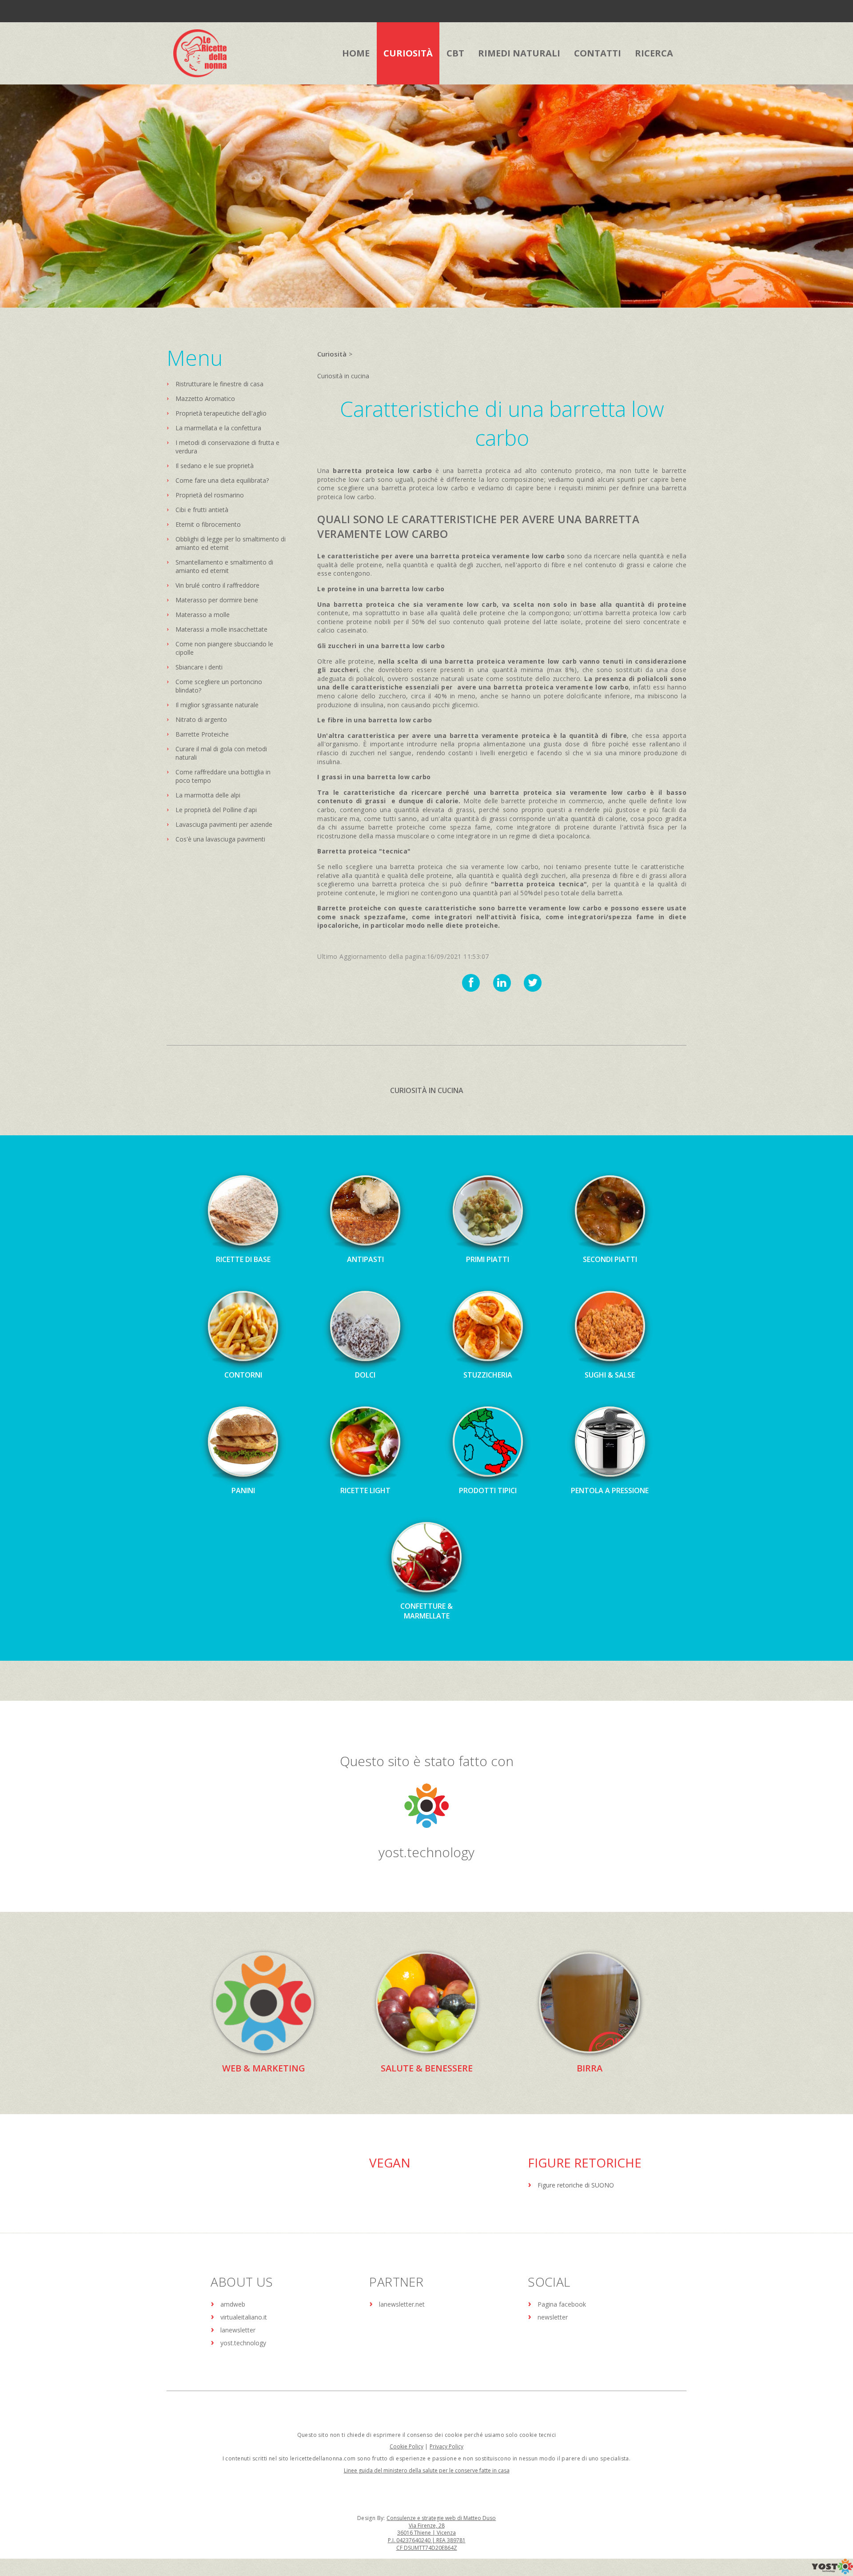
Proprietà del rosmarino (210, 495)
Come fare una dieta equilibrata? (222, 480)
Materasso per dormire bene (217, 600)
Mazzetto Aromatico (205, 399)
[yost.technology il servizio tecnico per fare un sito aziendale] (832, 2572)
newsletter (553, 2317)
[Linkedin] (502, 983)
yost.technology (426, 1852)
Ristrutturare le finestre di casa (219, 384)
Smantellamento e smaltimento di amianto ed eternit (224, 566)
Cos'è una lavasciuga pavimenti (220, 839)
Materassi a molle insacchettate (221, 629)
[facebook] (471, 983)
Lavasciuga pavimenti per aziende (224, 824)
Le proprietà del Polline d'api (216, 810)
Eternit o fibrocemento (208, 524)
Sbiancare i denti (199, 667)
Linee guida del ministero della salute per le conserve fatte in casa (427, 2470)
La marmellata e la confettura (218, 428)
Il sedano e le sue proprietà (215, 466)
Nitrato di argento (201, 719)
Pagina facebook (562, 2304)
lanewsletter (238, 2330)
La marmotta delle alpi (208, 795)
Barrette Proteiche (202, 734)
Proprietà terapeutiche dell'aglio (221, 413)
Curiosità (332, 354)
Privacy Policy (446, 2446)
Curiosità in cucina (343, 376)
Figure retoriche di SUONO (576, 2185)
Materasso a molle (203, 615)
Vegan (390, 2163)
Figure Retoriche (585, 2163)
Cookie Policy (407, 2446)
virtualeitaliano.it (244, 2317)
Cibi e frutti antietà (202, 510)
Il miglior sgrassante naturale (217, 705)
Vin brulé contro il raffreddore (217, 585)
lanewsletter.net (402, 2304)
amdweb (233, 2304)
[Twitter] (533, 983)
